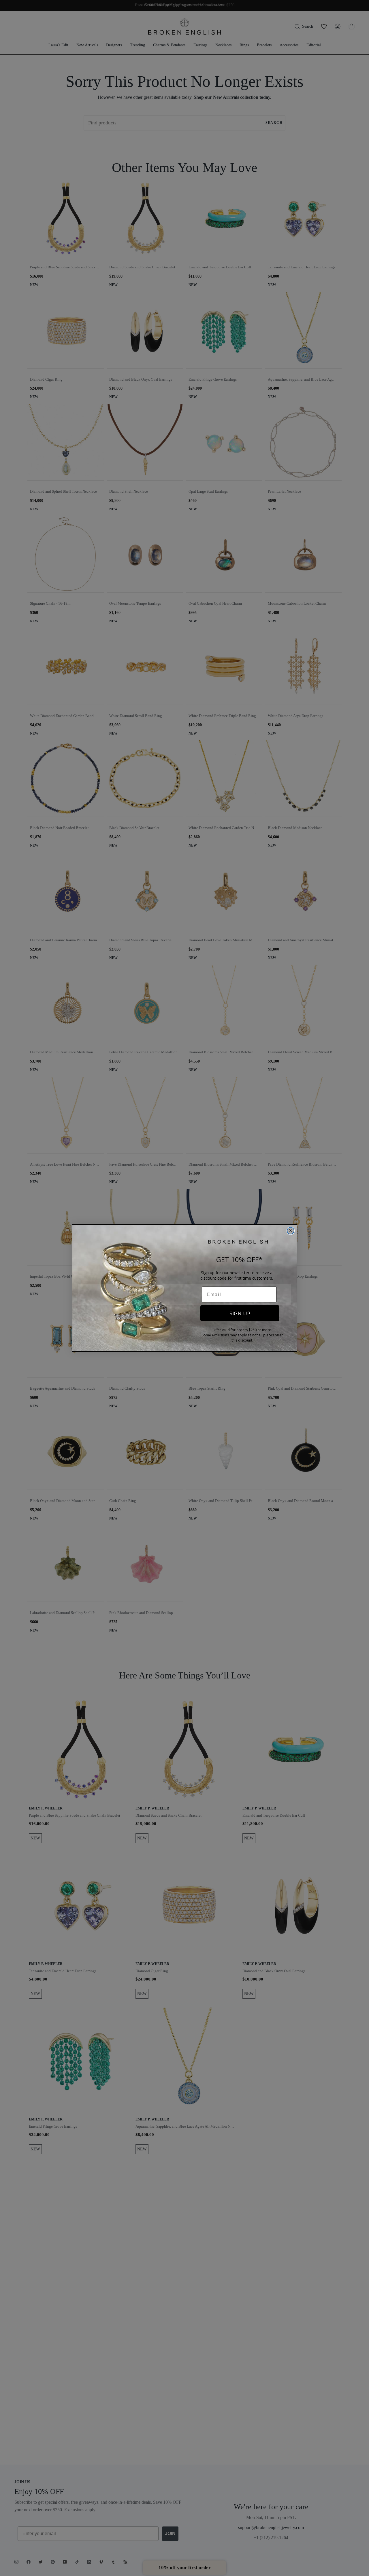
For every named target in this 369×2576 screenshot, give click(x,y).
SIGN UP (240, 1313)
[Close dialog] (291, 1231)
